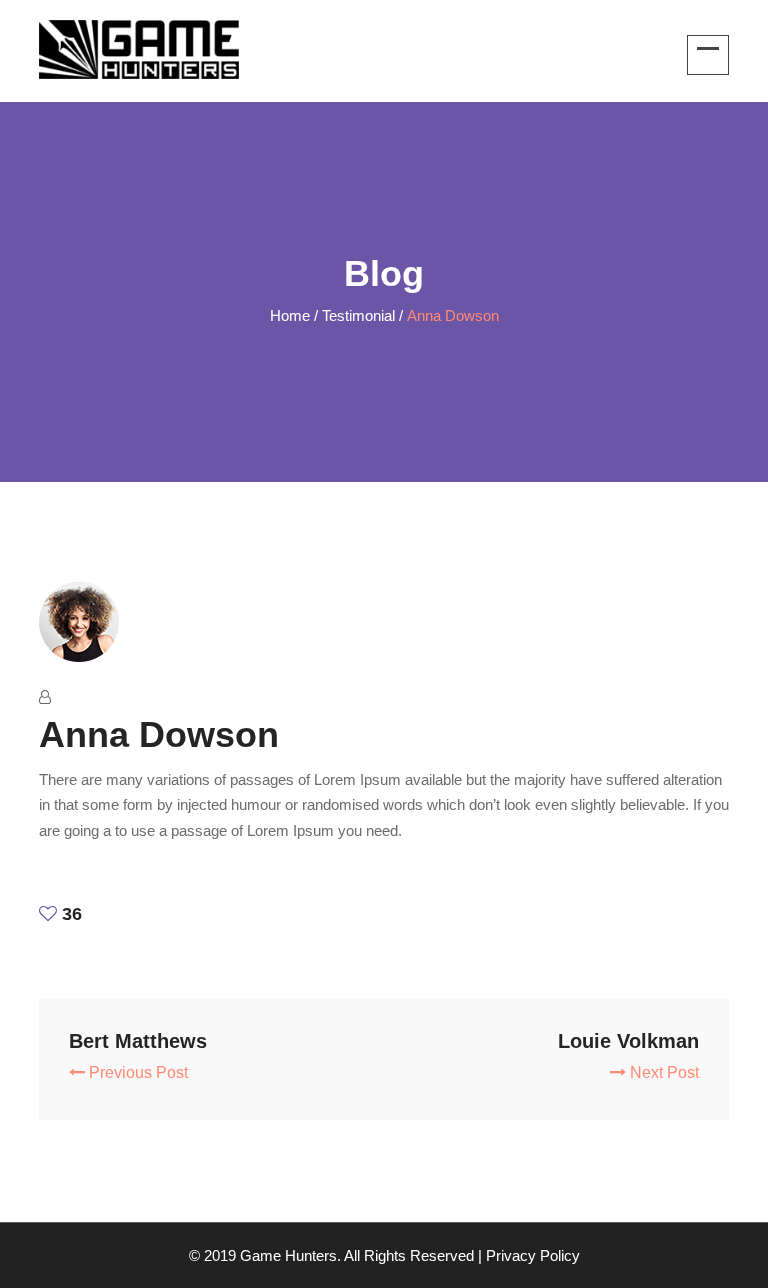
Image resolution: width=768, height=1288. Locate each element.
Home (290, 315)
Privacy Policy (533, 1255)
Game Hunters (288, 1255)
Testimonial (358, 315)
